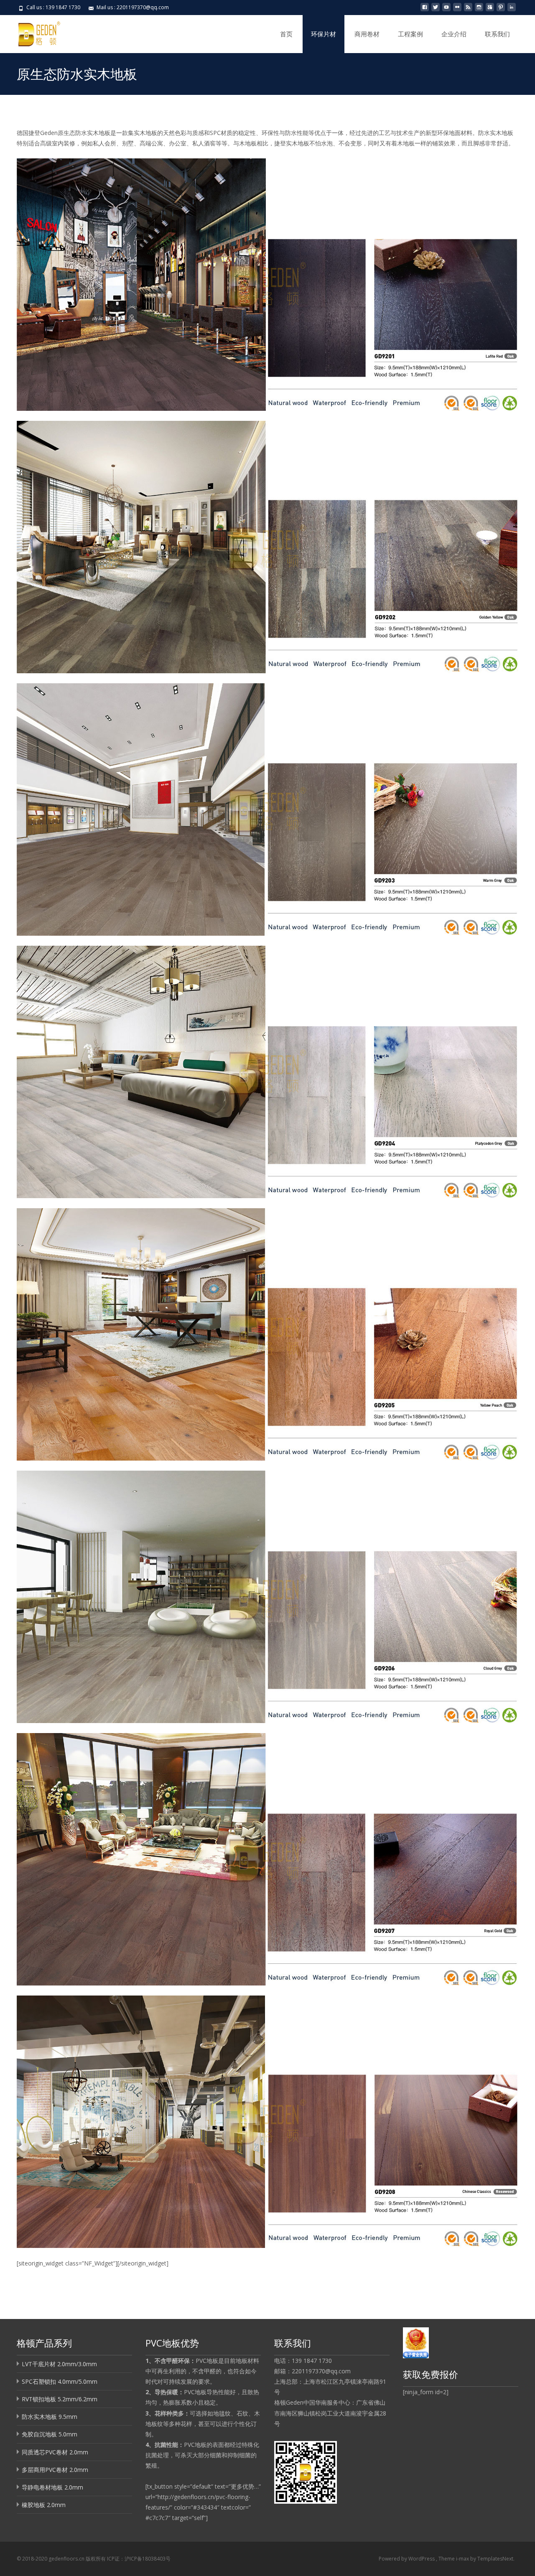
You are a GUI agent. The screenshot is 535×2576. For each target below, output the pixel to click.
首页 (286, 34)
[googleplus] (490, 10)
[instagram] (479, 10)
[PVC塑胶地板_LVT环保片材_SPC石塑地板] (32, 32)
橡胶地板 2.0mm (44, 2505)
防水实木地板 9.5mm (50, 2417)
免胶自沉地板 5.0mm (50, 2434)
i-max (463, 2559)
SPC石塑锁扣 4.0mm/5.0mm (60, 2381)
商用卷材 (367, 34)
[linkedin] (512, 10)
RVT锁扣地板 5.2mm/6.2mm (60, 2399)
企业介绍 (454, 34)
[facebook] (425, 10)
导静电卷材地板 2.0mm (52, 2487)
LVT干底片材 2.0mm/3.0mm (59, 2364)
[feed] (468, 10)
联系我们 (497, 34)
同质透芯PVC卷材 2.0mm (55, 2452)
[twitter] (436, 10)
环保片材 (324, 34)
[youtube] (446, 10)
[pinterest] (501, 10)
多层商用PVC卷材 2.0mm (55, 2470)
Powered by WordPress (407, 2559)
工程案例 (410, 34)
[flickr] (457, 10)
